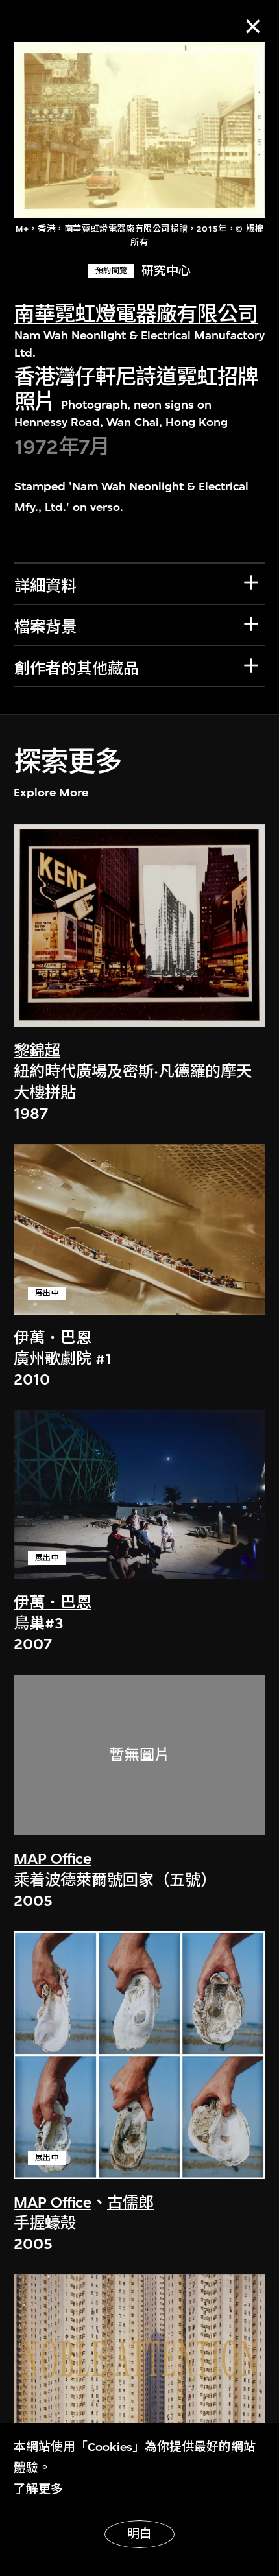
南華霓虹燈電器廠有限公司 (136, 314)
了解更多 (38, 2489)
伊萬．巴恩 (53, 1338)
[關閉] (253, 26)
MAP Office (53, 1859)
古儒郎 (130, 2202)
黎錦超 (37, 1051)
